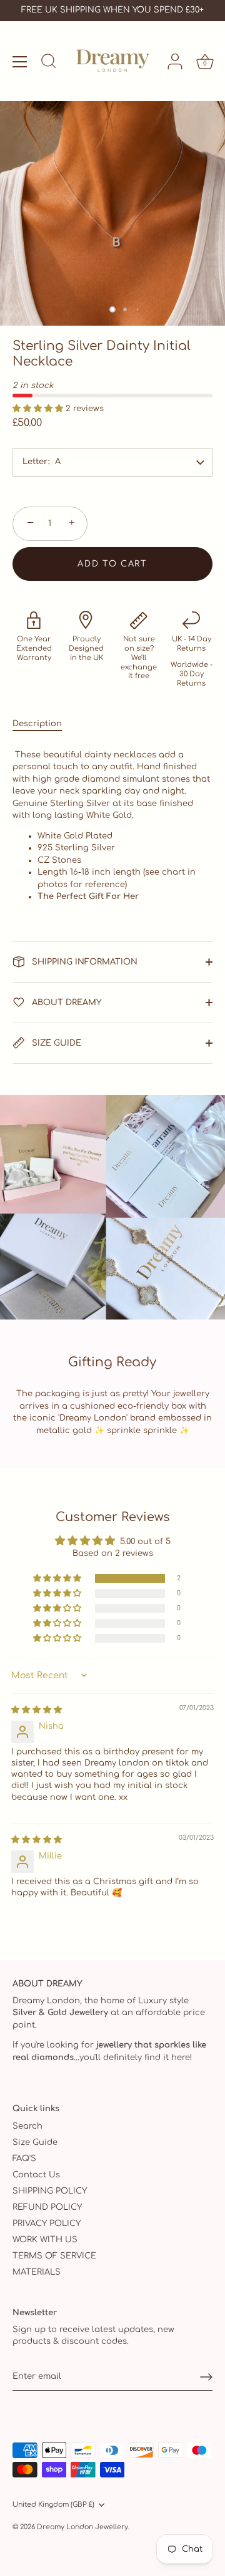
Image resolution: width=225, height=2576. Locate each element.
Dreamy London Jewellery (82, 2527)
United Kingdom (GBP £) (53, 2505)
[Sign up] (206, 2377)
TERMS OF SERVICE (54, 2256)
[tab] (43, 724)
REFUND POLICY (47, 2207)
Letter (35, 462)
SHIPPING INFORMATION (83, 962)
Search (27, 2126)
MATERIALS (37, 2272)
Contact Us (36, 2175)
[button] (39, 409)
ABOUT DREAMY (66, 1003)
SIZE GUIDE (55, 1043)
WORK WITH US (45, 2240)
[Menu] (20, 62)
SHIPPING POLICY (50, 2191)
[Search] (49, 63)
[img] (37, 1710)
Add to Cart (112, 564)
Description (37, 724)
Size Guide (35, 2142)
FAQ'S (24, 2159)
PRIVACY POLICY (47, 2224)
